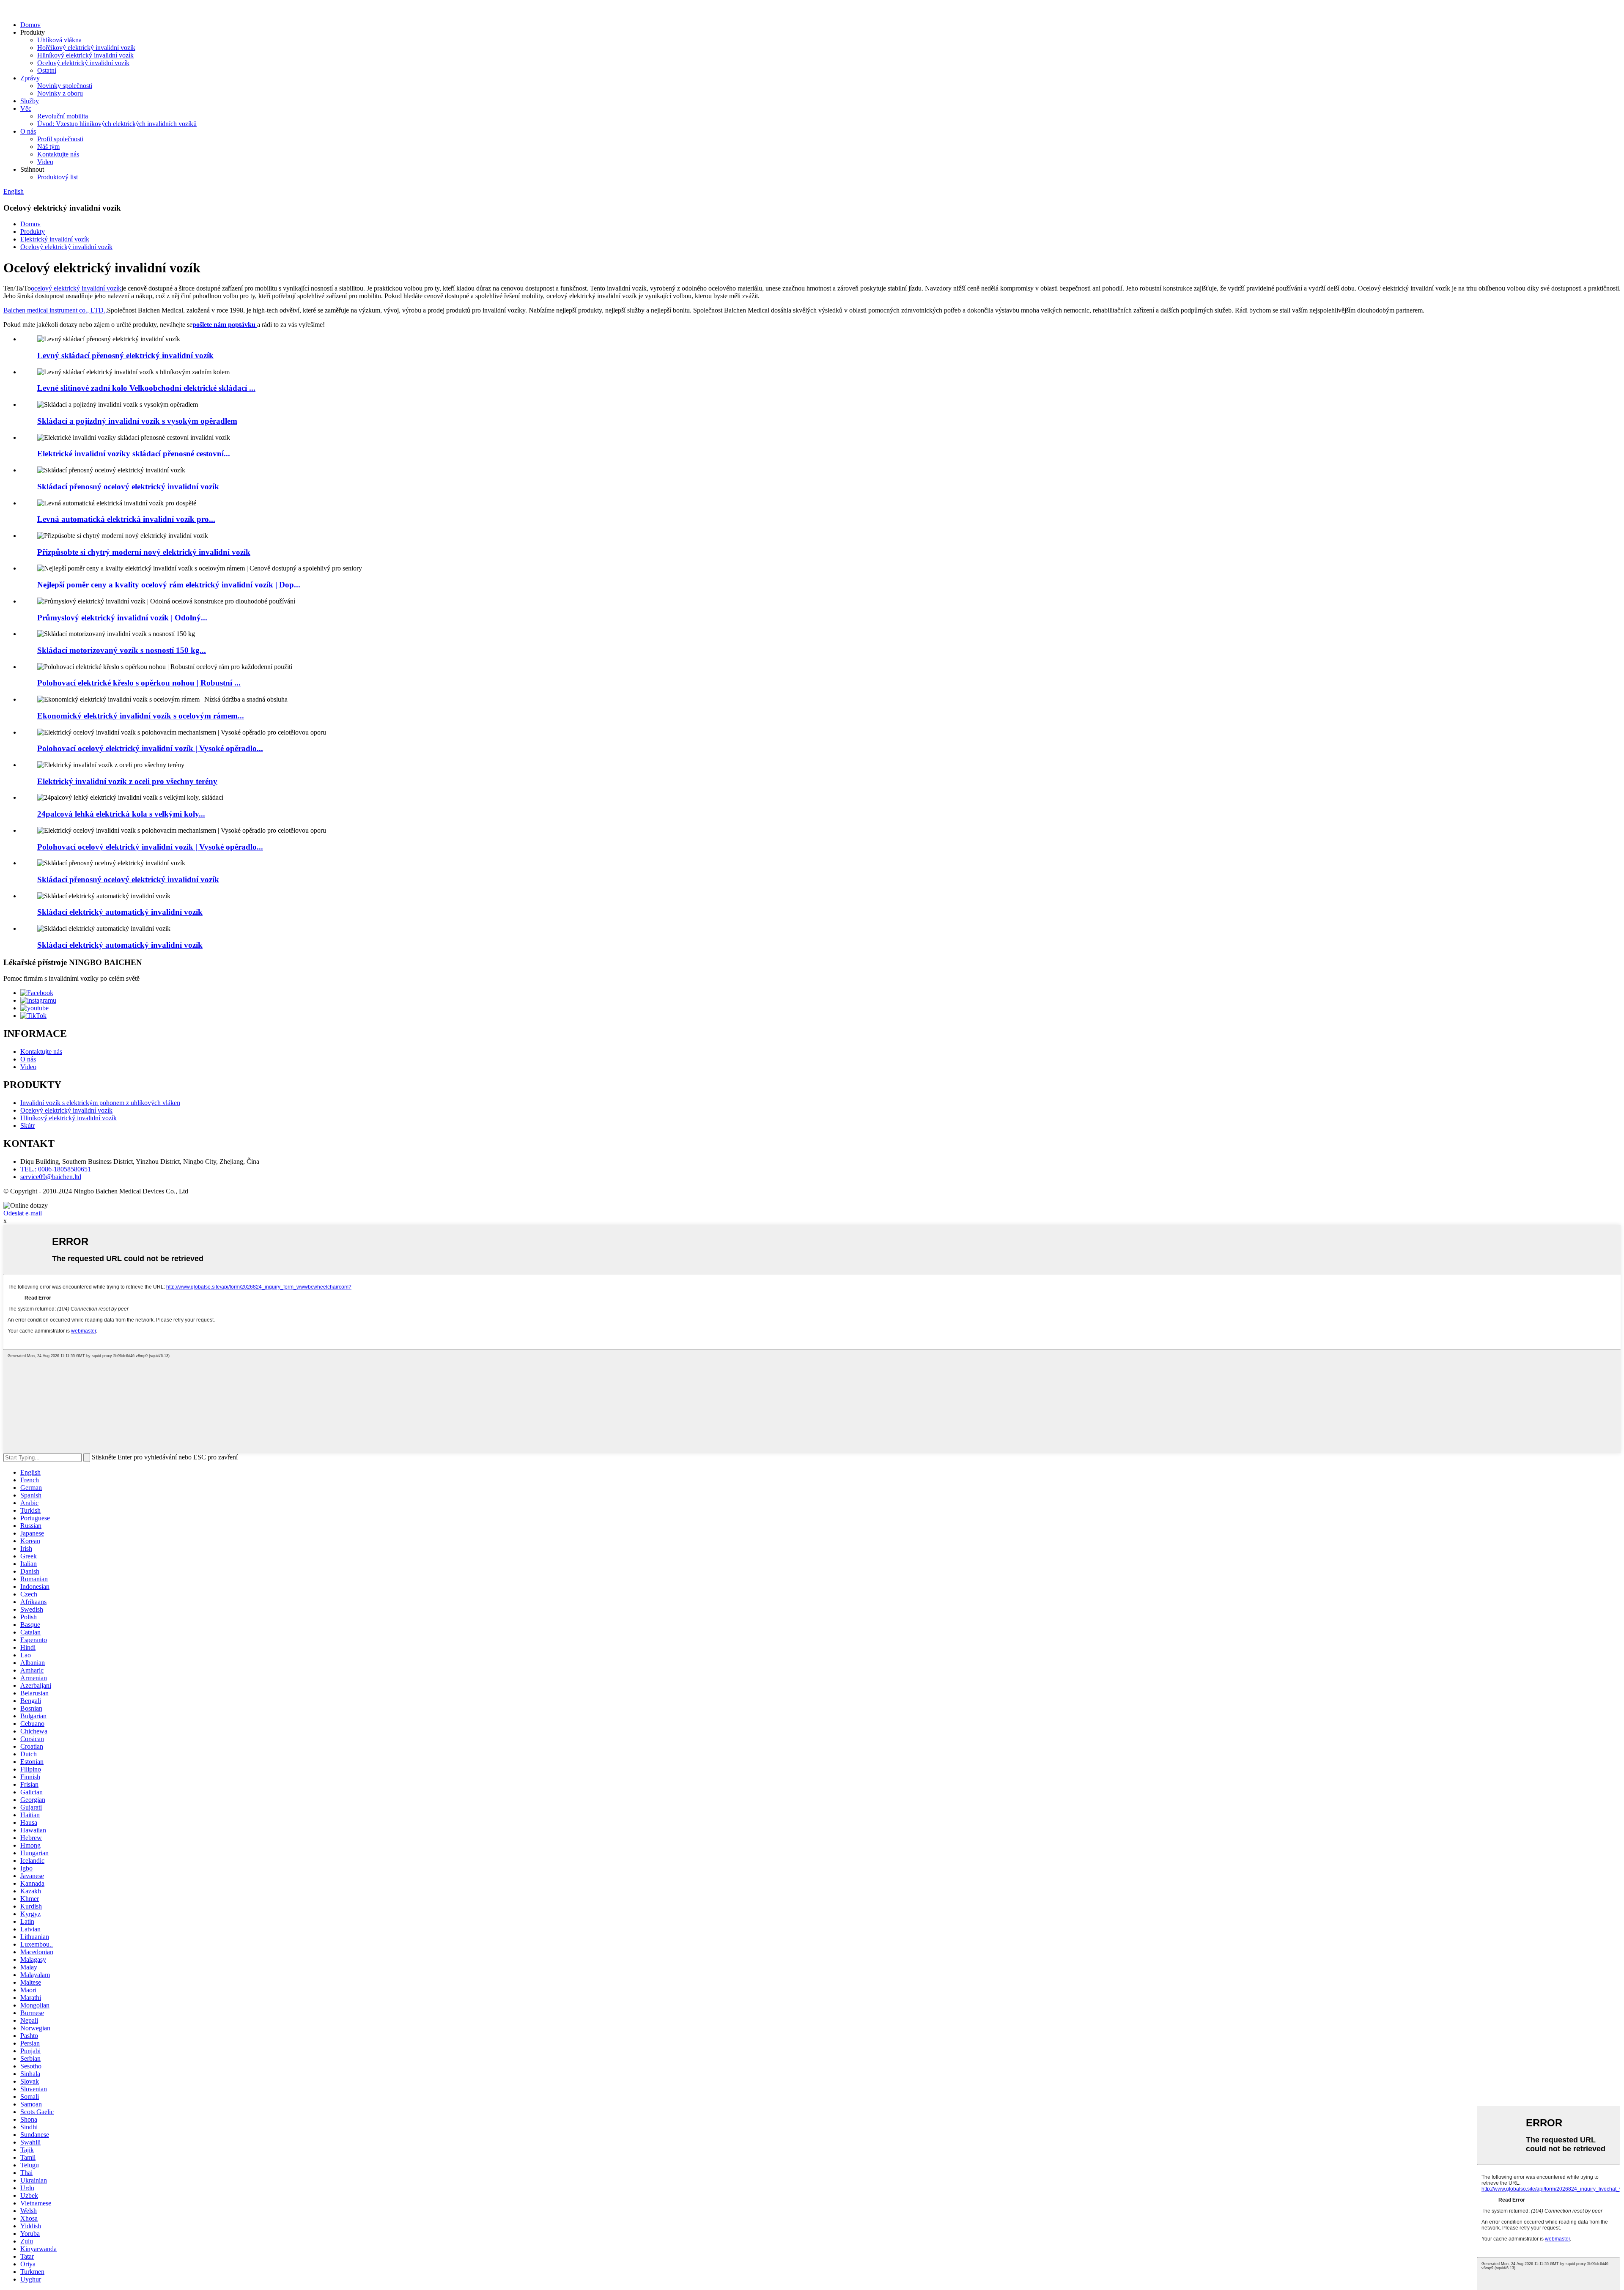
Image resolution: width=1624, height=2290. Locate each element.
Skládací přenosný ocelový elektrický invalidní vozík (128, 487)
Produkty (33, 232)
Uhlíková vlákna (59, 40)
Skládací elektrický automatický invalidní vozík (120, 912)
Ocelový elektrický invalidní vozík (83, 63)
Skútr (27, 1126)
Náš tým (48, 147)
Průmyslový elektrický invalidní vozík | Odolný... (122, 618)
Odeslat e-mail (23, 1213)
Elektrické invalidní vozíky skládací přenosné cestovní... (134, 454)
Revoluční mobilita (63, 116)
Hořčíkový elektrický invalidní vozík (86, 48)
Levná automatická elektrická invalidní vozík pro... (126, 519)
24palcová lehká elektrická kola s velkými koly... (121, 814)
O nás (28, 131)
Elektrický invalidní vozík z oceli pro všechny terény (127, 781)
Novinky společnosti (65, 86)
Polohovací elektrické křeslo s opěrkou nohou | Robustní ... (139, 683)
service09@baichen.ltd (51, 1177)
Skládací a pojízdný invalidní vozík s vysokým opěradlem (137, 421)
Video (45, 162)
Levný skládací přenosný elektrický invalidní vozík (125, 355)
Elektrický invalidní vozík (55, 239)
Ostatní (47, 70)
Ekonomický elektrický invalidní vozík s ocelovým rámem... (141, 716)
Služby (30, 101)
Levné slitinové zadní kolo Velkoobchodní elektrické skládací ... (146, 388)
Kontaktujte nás (58, 154)
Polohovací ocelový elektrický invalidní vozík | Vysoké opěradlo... (150, 748)
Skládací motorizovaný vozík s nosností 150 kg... (122, 650)
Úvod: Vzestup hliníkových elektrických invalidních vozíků (117, 124)
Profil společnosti (60, 139)
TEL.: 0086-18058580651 (56, 1169)
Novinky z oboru (60, 93)
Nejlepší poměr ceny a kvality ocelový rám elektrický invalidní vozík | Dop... (169, 585)
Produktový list (58, 177)
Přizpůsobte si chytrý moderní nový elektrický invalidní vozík (144, 552)
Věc (26, 108)
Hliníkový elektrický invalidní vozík (85, 55)
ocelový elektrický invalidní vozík (76, 288)
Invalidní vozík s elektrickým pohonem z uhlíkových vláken (100, 1103)
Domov (30, 25)
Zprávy (30, 78)
